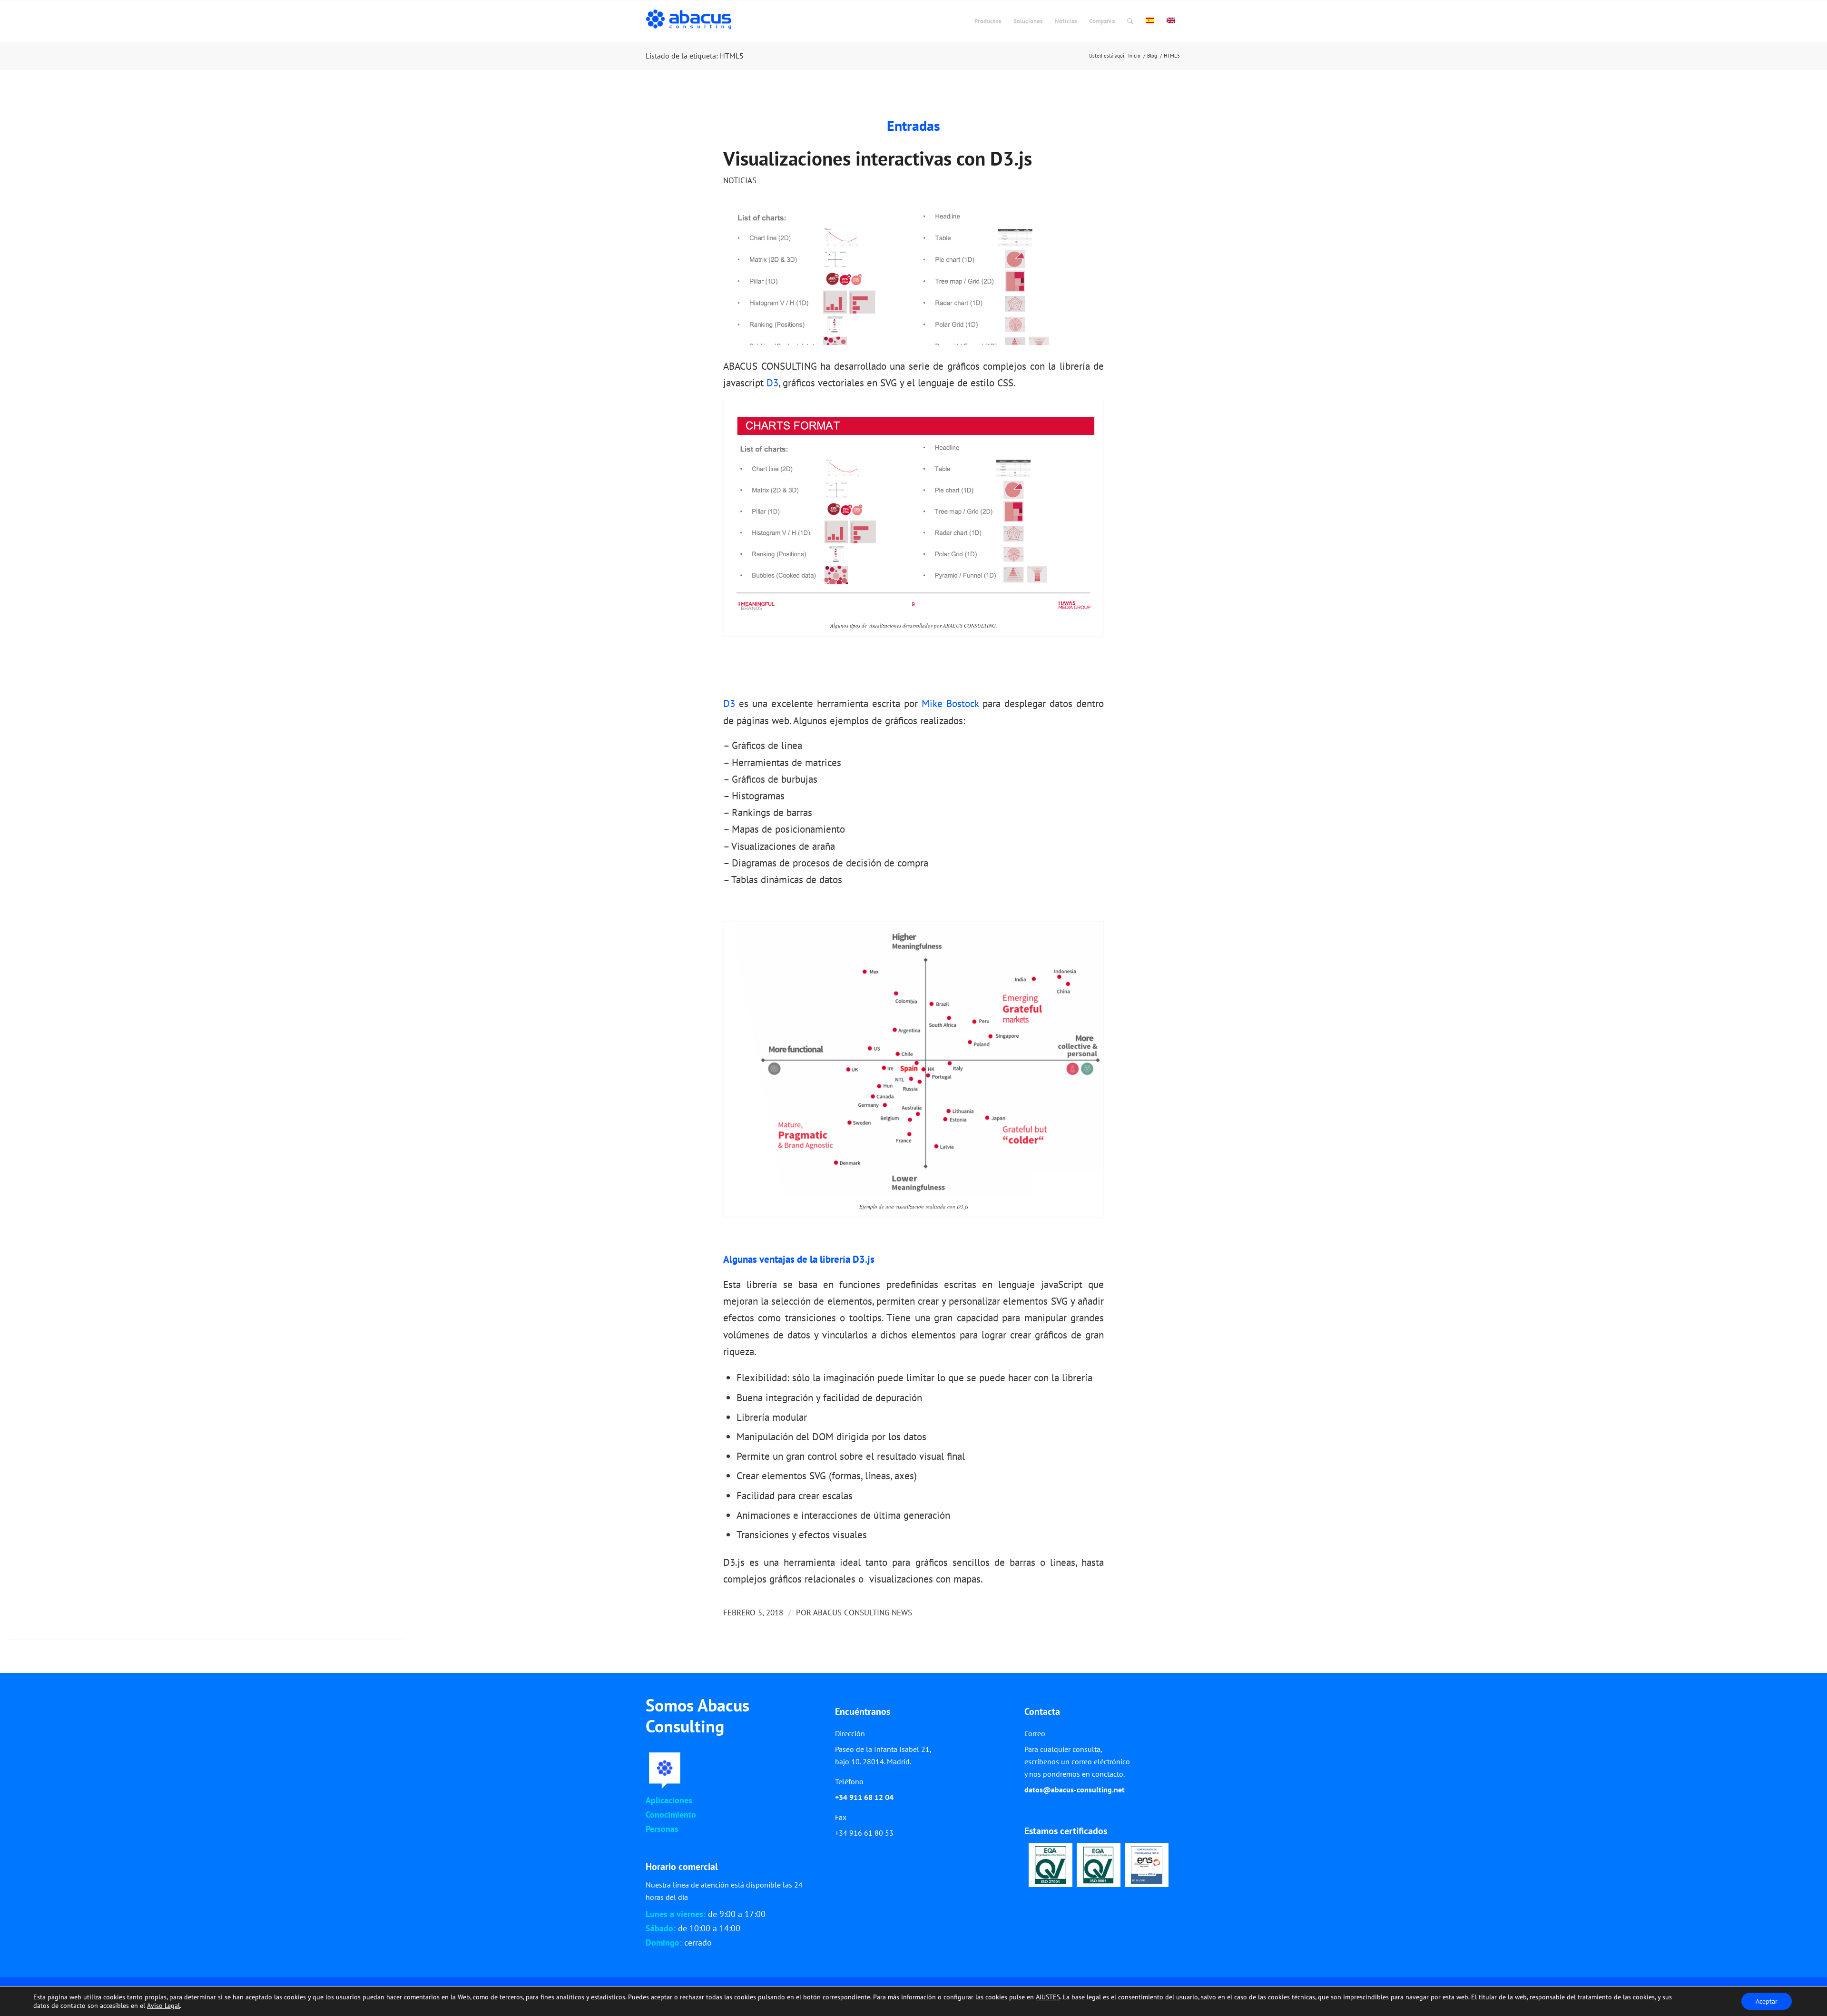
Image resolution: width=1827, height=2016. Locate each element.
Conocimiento (671, 1814)
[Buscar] (1130, 21)
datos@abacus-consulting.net (1075, 1790)
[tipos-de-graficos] (913, 278)
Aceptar (1767, 2001)
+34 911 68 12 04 (864, 1797)
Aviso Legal (163, 2006)
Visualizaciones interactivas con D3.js (878, 158)
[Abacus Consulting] (691, 21)
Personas (662, 1829)
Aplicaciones (669, 1800)
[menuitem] (988, 21)
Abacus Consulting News (863, 1613)
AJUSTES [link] (1048, 1997)
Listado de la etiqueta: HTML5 (695, 56)
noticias (740, 180)
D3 (772, 383)
